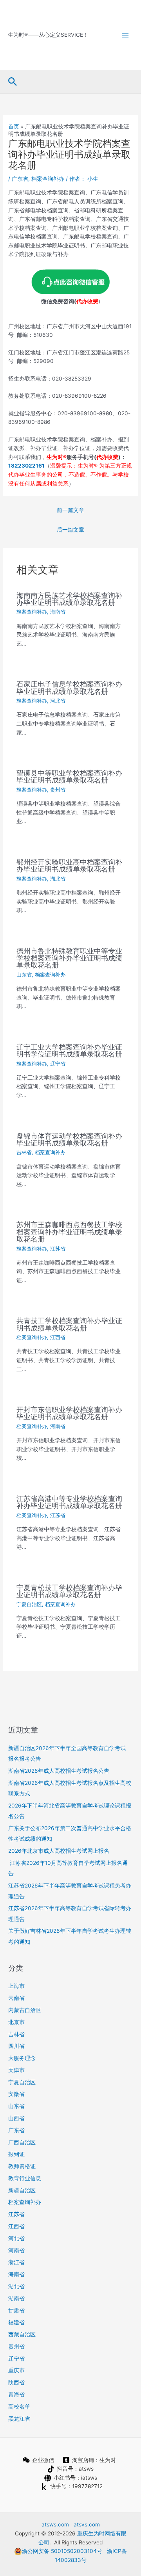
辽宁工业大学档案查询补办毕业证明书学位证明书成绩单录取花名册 (69, 1050)
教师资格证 (22, 2166)
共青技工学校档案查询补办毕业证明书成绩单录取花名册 (69, 1324)
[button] (13, 82)
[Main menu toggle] (126, 35)
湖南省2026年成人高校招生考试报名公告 (59, 1771)
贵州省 (58, 790)
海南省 (58, 612)
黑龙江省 (19, 2419)
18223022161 (26, 466)
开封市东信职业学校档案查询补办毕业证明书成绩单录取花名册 (69, 1413)
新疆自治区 (22, 2190)
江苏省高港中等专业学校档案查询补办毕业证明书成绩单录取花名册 (69, 1502)
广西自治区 (22, 2142)
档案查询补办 (48, 179)
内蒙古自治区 (25, 2010)
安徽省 (16, 2094)
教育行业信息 (25, 2178)
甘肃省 (16, 2311)
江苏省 (58, 1249)
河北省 (58, 701)
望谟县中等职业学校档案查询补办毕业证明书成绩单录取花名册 (69, 776)
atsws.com (55, 2524)
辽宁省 (58, 1064)
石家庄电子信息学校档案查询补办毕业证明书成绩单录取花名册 (69, 687)
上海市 (16, 1986)
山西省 (16, 2118)
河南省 (58, 1426)
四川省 (16, 2046)
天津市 (16, 2070)
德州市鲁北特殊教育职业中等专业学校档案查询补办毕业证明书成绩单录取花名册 (69, 958)
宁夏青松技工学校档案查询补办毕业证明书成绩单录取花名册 (69, 1591)
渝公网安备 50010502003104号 (62, 2551)
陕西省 (16, 2382)
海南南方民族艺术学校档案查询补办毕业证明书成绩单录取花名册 (69, 599)
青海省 (16, 2395)
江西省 (58, 1337)
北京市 (16, 2022)
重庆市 (16, 2370)
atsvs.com (87, 2524)
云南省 (16, 1998)
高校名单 (19, 2407)
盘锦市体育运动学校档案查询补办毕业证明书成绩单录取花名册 (69, 1139)
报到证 (16, 2154)
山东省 (24, 975)
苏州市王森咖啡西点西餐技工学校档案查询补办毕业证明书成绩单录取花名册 (69, 1231)
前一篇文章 (70, 510)
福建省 (16, 2322)
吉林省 (24, 1152)
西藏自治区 (22, 2334)
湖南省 (16, 2298)
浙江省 (16, 2262)
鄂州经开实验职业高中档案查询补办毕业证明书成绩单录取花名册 (69, 865)
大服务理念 (22, 2058)
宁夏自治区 (29, 1604)
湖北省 (58, 879)
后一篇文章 (70, 530)
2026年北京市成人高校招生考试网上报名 (59, 1851)
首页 (14, 126)
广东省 (20, 179)
